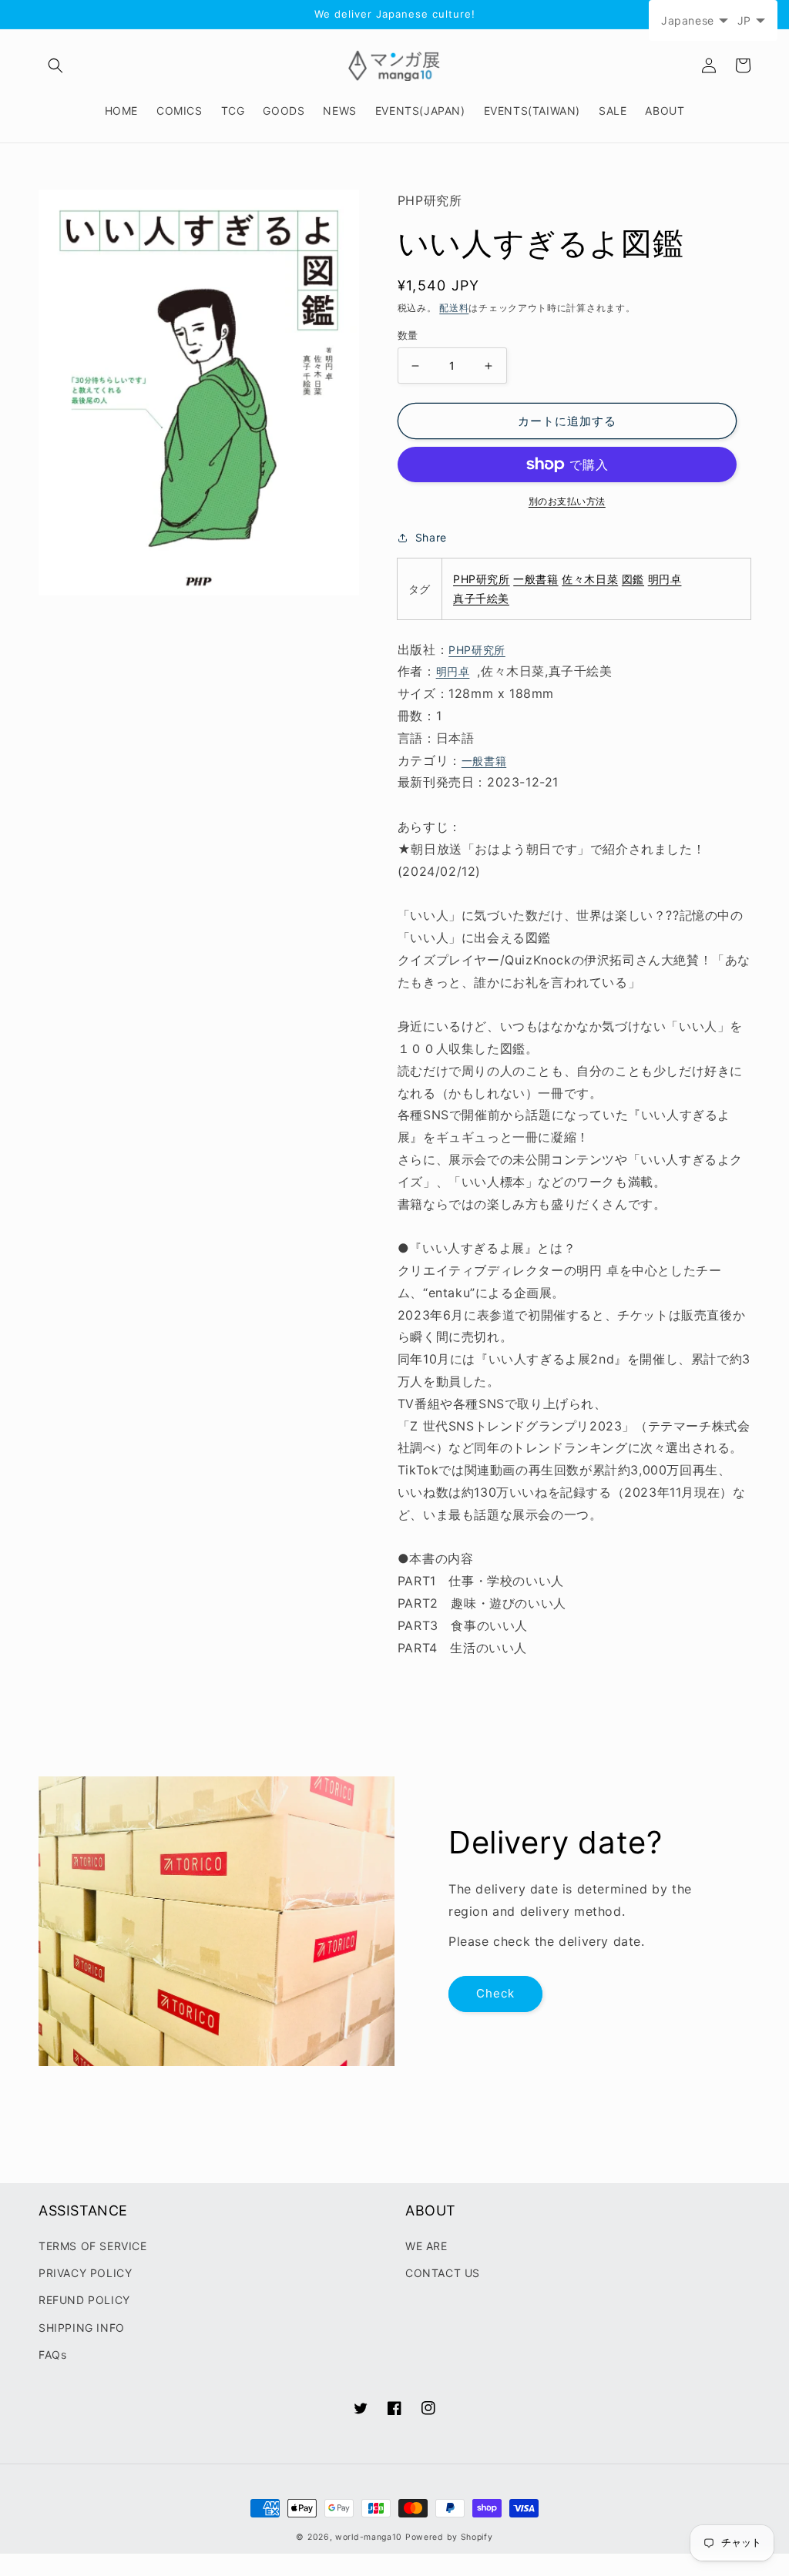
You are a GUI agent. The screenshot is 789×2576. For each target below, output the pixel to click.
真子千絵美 (481, 598)
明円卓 (665, 579)
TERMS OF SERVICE (93, 2246)
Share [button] (431, 537)
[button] (55, 65)
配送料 (454, 308)
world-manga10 (369, 2537)
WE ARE (426, 2246)
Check (495, 1993)
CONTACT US (443, 2273)
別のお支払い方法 (567, 501)
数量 (408, 335)
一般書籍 (536, 579)
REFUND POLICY (84, 2300)
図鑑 (633, 579)
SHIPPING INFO (82, 2328)
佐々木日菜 (590, 579)
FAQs (52, 2355)
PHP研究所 (482, 579)
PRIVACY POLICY (85, 2273)
